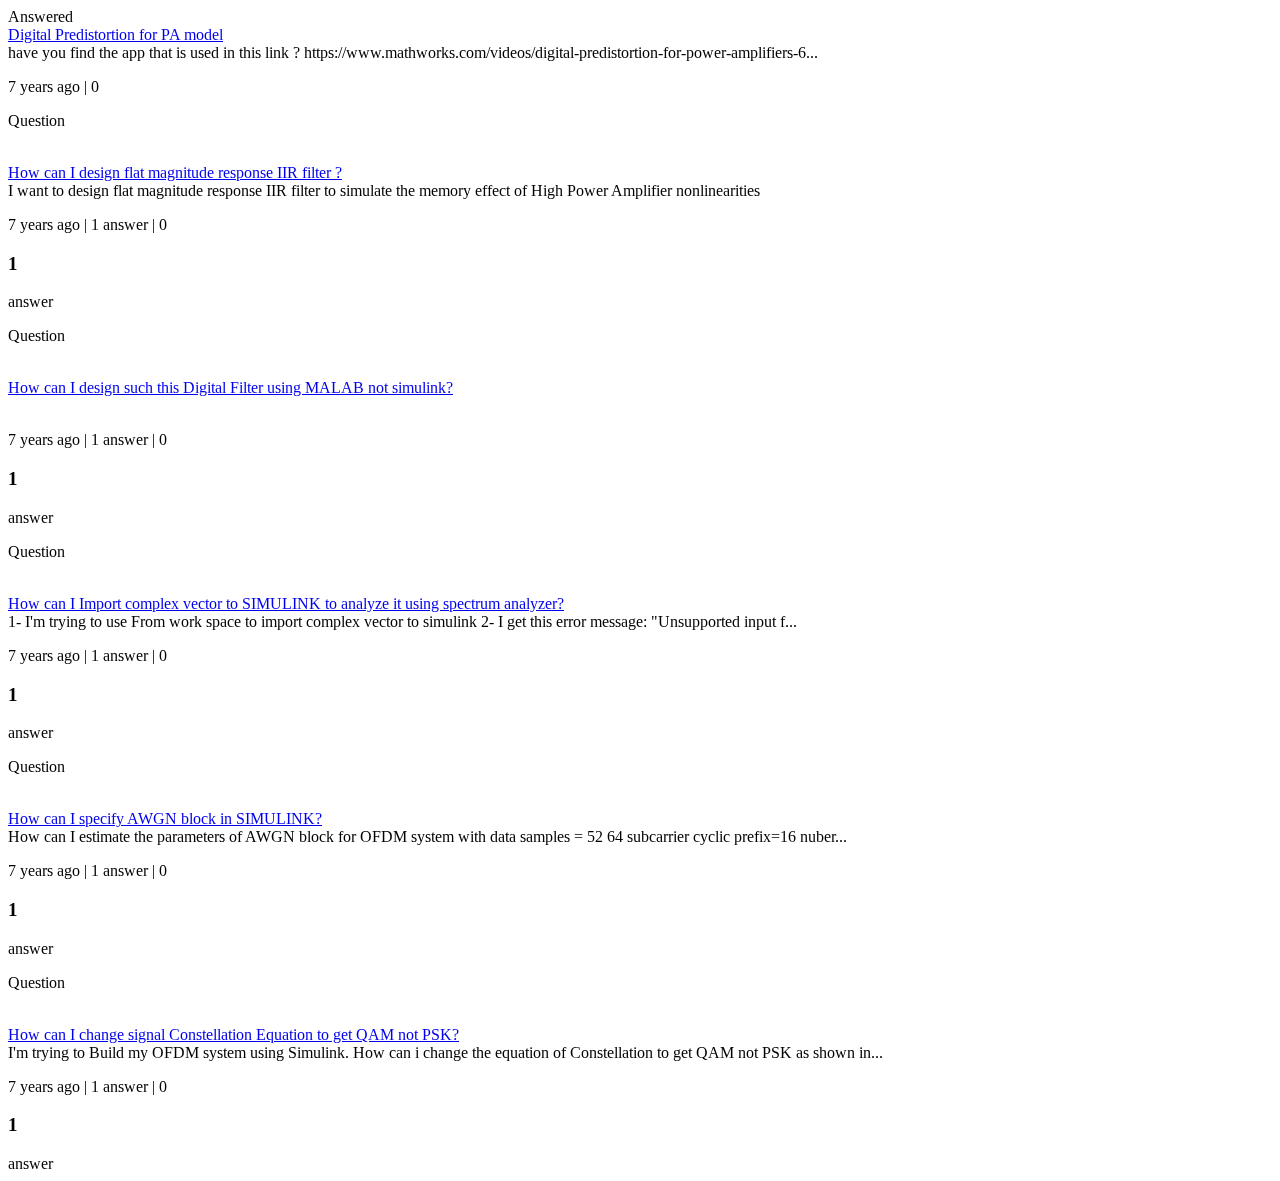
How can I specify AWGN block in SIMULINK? (165, 818)
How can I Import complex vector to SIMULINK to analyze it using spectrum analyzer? (286, 603)
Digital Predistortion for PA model (115, 34)
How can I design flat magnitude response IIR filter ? (175, 172)
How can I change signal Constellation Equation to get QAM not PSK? (233, 1034)
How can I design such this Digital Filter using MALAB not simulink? (230, 387)
